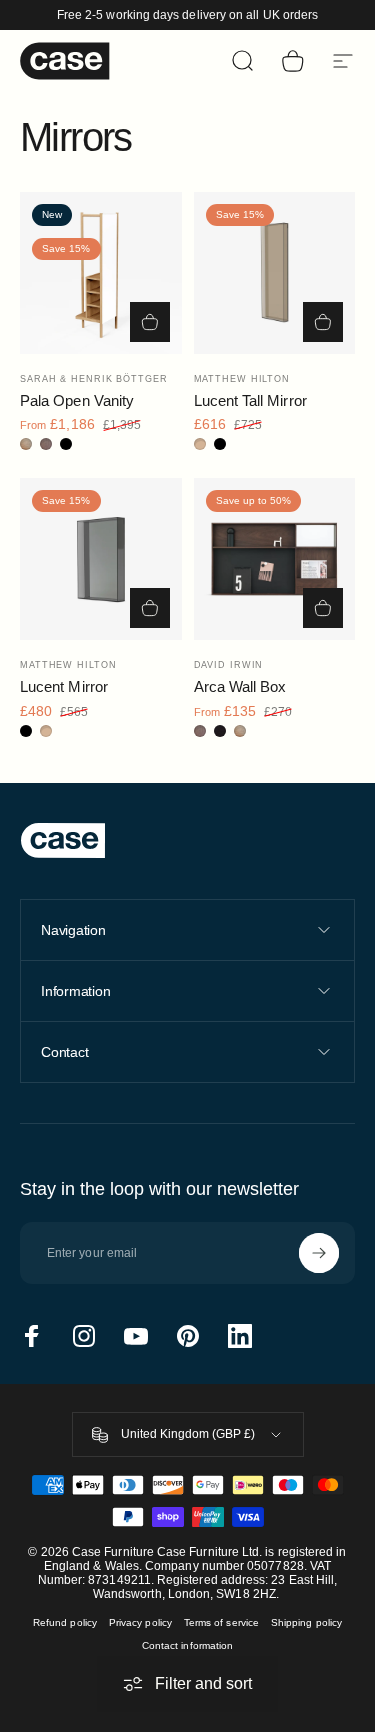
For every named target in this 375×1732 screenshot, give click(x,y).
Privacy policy (140, 1622)
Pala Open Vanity (77, 400)
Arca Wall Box (240, 686)
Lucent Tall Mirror (250, 400)
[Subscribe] (319, 1253)
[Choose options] (150, 322)
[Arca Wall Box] (275, 559)
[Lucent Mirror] (101, 559)
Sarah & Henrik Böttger (94, 379)
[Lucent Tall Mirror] (275, 273)
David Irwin (229, 665)
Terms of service (221, 1622)
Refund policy (65, 1622)
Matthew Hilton (242, 379)
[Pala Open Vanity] (101, 273)
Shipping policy (306, 1622)
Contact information (187, 1645)
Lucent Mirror (64, 686)
